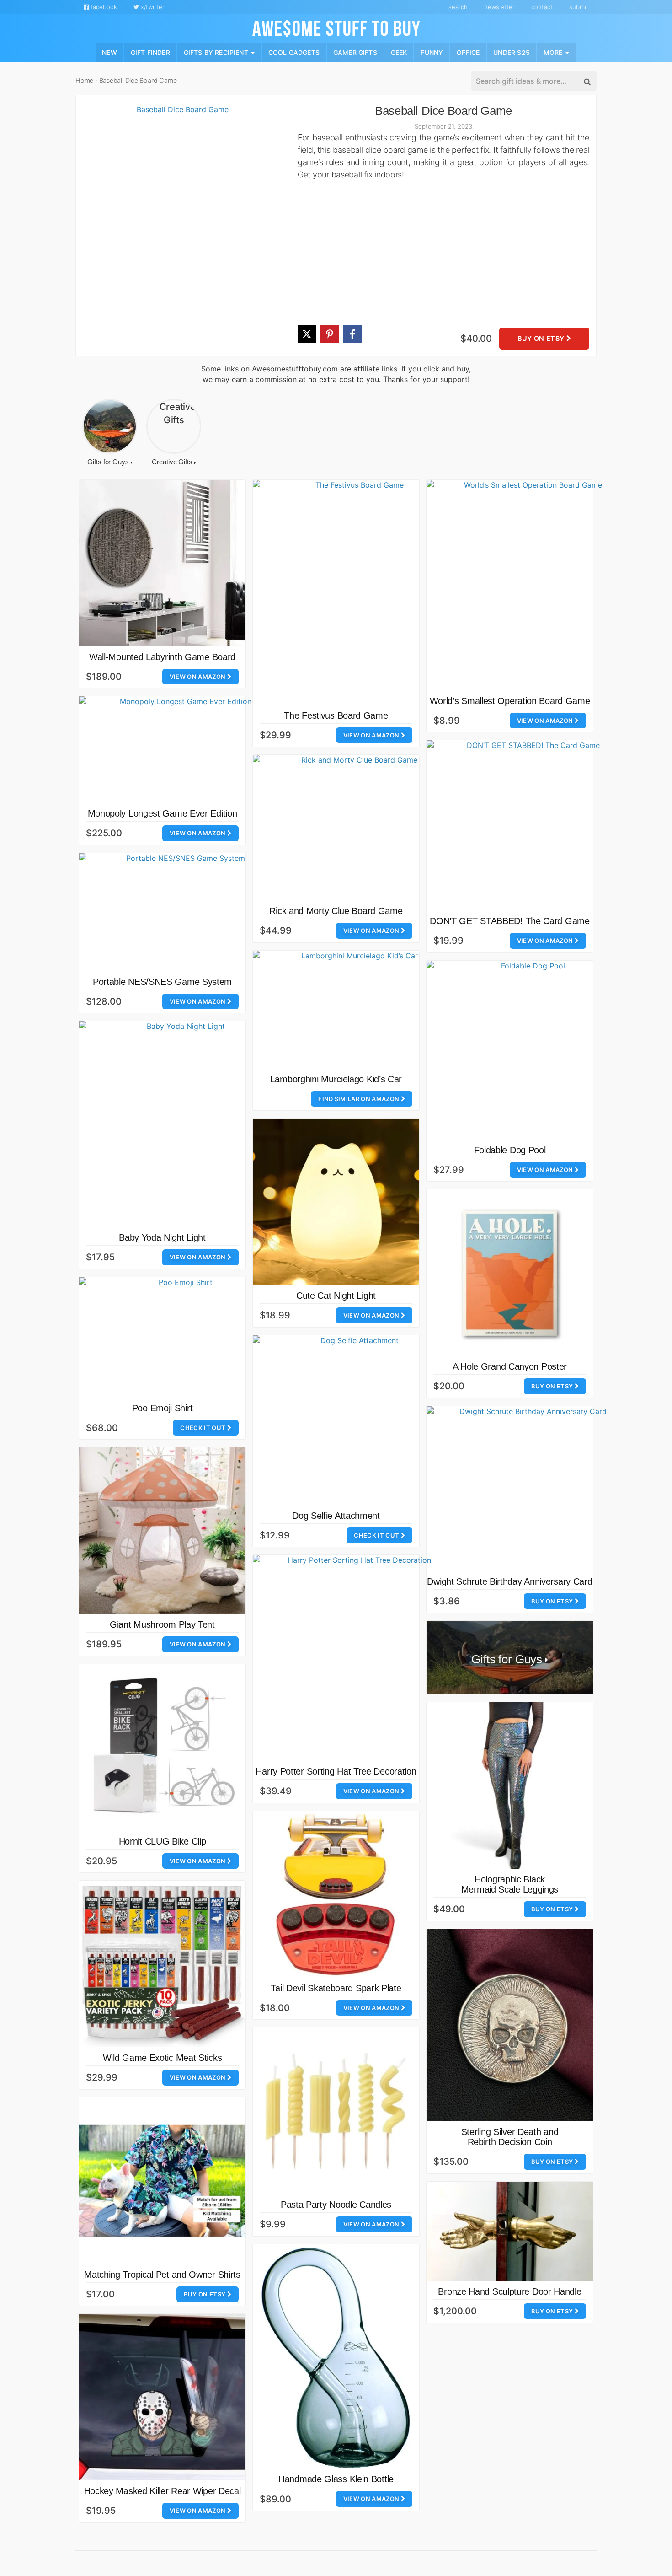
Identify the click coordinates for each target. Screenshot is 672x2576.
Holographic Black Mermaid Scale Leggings (510, 1884)
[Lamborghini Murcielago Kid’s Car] (356, 1010)
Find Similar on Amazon (359, 1099)
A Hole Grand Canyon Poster (510, 1366)
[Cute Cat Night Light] (336, 1202)
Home (84, 80)
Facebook (103, 7)
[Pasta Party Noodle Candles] (336, 2111)
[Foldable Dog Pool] (529, 1050)
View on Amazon (198, 677)
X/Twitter (152, 7)
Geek (399, 52)
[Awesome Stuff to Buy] (336, 27)
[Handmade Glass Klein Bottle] (336, 2357)
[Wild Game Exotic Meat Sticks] (162, 1964)
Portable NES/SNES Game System (162, 982)
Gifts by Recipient (217, 52)
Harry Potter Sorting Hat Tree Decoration (336, 1771)
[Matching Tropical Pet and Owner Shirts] (162, 2181)
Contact (542, 7)
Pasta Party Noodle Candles (336, 2205)
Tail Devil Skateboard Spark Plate (336, 1988)
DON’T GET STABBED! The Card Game (509, 921)
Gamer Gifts (355, 52)
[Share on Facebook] (352, 334)
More (554, 52)
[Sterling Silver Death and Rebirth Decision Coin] (510, 2025)
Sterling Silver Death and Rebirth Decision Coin (510, 2137)
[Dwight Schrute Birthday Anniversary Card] (529, 1489)
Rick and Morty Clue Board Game (336, 911)
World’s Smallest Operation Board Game (510, 701)
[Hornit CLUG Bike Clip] (162, 1748)
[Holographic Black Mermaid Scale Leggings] (510, 1785)
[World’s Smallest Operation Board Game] (529, 585)
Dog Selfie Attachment (336, 1516)
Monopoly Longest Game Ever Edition (163, 813)
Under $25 (512, 52)
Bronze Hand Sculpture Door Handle (509, 2291)
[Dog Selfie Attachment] (356, 1420)
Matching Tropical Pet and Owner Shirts (162, 2275)
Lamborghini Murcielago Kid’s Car (336, 1079)
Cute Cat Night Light (336, 1296)
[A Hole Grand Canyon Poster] (510, 1273)
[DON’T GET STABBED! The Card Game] (529, 825)
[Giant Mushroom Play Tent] (162, 1531)
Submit (579, 7)
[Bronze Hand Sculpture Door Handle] (510, 2231)
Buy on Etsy (542, 339)
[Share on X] (307, 334)
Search (458, 7)
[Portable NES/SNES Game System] (182, 912)
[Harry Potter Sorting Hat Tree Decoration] (356, 1658)
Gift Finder (150, 52)
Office (468, 52)
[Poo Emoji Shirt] (182, 1337)
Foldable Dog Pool (510, 1150)
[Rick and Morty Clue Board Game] (356, 828)
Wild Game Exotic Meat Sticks (163, 2058)
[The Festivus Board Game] (356, 592)
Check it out (203, 1428)
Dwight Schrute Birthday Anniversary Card (509, 1581)
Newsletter (499, 7)
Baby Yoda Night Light (162, 1237)
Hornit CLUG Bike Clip (163, 1841)
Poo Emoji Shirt (163, 1408)
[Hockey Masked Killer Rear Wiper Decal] (162, 2397)
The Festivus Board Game (336, 715)
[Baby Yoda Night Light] (182, 1124)
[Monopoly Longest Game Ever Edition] (182, 750)
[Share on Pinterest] (330, 334)
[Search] (587, 81)
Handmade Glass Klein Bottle (336, 2479)
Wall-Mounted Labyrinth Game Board (162, 657)
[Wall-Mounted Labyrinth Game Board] (162, 563)
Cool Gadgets (294, 52)
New (109, 52)
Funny (432, 52)
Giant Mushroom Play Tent (162, 1624)
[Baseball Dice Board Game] (179, 230)
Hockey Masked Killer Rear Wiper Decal (163, 2491)
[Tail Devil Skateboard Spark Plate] (336, 1894)
